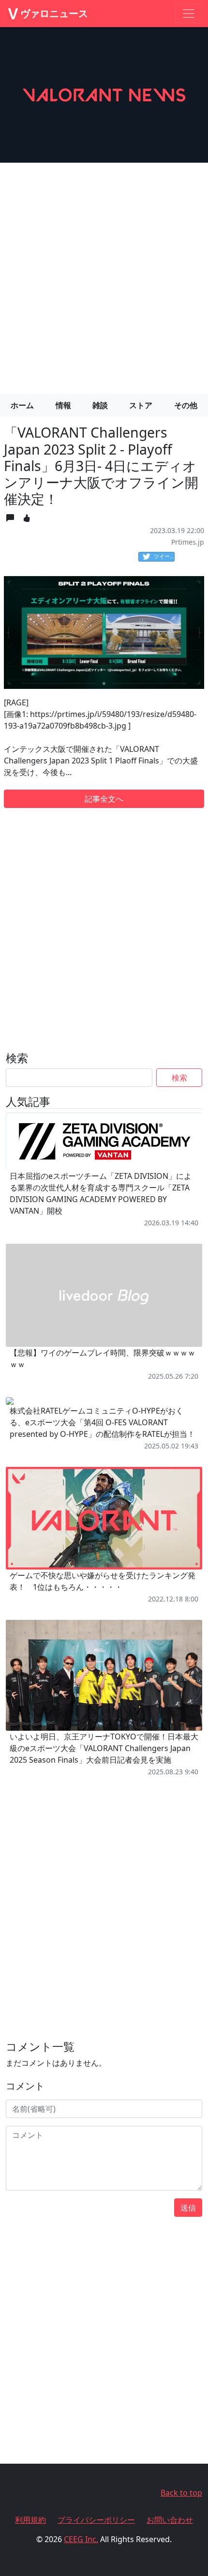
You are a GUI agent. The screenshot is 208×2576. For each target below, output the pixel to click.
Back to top (181, 2493)
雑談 (100, 405)
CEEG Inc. (81, 2539)
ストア (141, 405)
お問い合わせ (170, 2520)
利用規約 (30, 2520)
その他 (186, 405)
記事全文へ (104, 799)
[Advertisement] (104, 274)
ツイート (164, 556)
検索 (179, 1078)
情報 (63, 405)
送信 (188, 2208)
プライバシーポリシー (96, 2520)
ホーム (22, 405)
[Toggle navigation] (189, 14)
